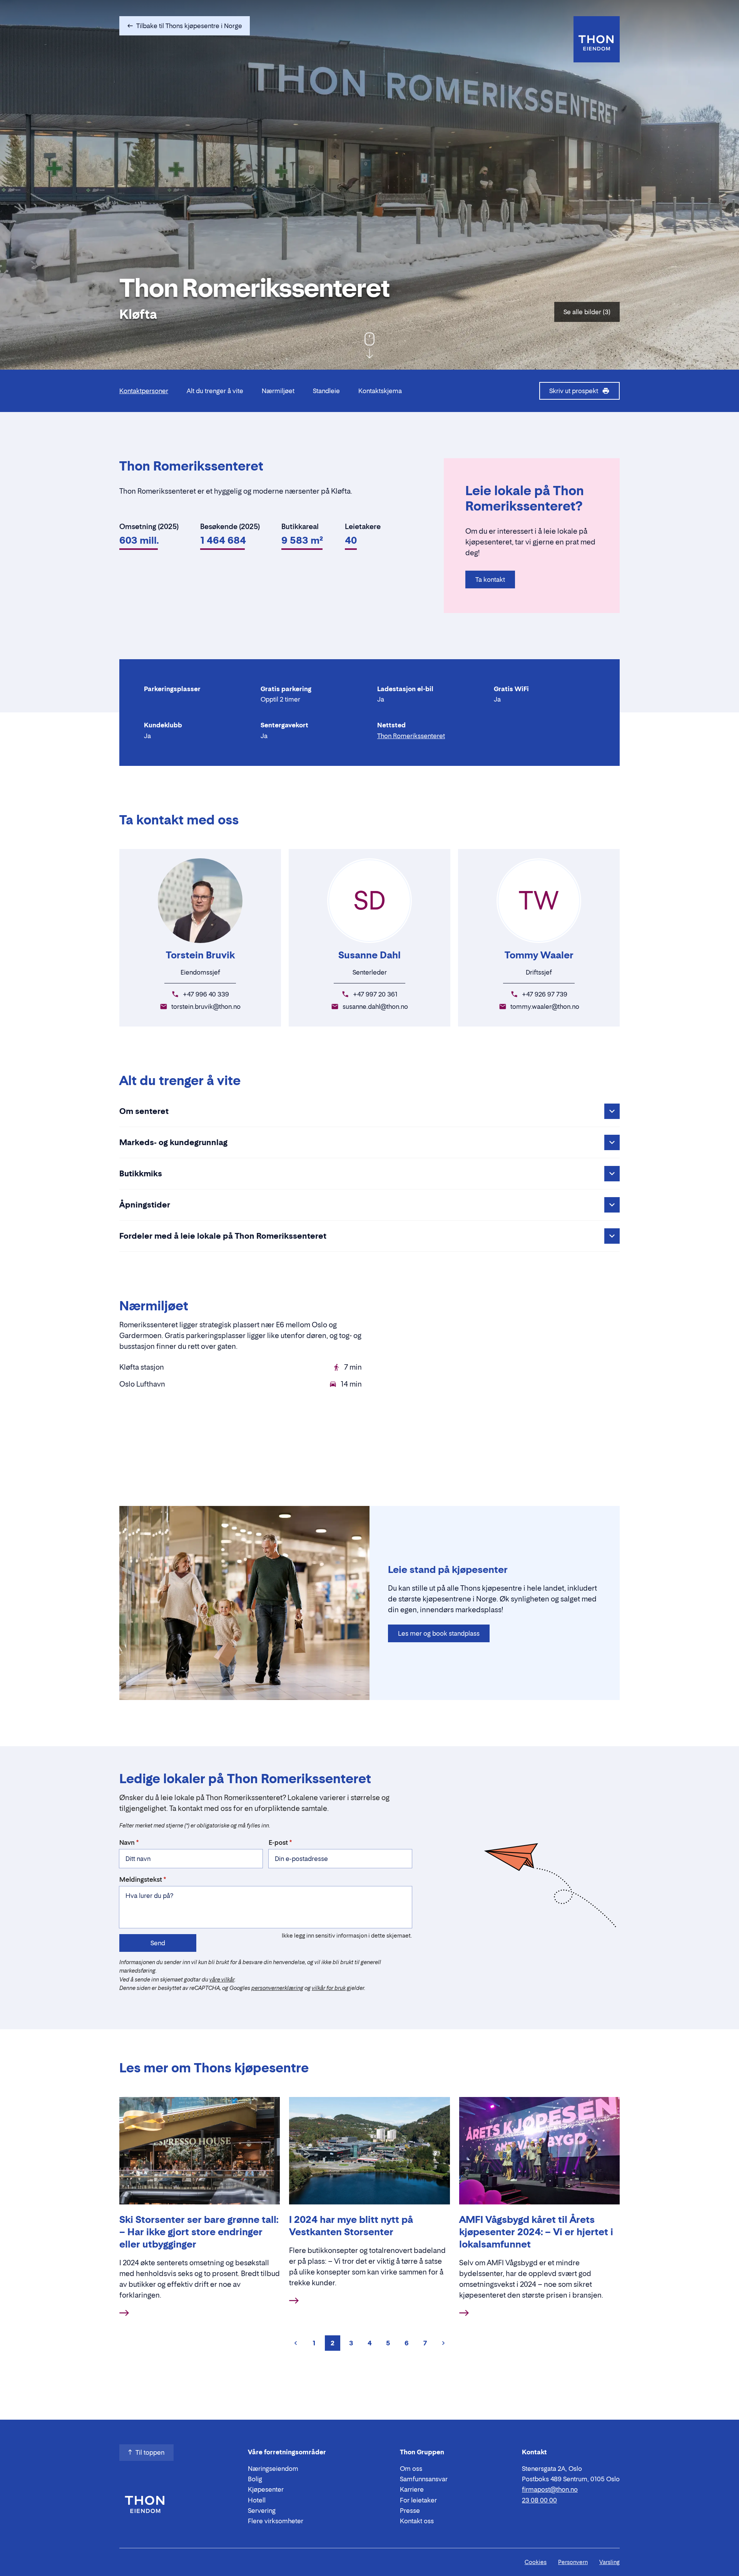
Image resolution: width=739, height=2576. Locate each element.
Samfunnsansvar (424, 2479)
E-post (278, 1842)
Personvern (573, 2562)
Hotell (257, 2500)
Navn (127, 1842)
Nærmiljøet (278, 391)
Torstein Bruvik (200, 955)
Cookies (536, 2562)
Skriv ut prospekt (574, 391)
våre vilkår (222, 1979)
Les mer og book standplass (439, 1633)
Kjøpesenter (266, 2489)
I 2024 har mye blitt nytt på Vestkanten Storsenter (351, 2226)
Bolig (255, 2479)
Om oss (411, 2469)
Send (158, 1943)
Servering (262, 2511)
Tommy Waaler (539, 955)
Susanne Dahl (369, 955)
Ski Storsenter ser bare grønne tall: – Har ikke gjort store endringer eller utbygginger (199, 2232)
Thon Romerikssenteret (411, 736)
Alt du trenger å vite (215, 391)
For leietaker (418, 2500)
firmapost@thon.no (550, 2489)
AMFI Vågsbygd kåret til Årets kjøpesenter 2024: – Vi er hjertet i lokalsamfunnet (536, 2232)
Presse (410, 2511)
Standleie (326, 391)
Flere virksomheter (276, 2521)
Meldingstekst (141, 1879)
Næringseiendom (273, 2469)
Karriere (412, 2489)
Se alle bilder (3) (587, 312)
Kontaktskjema (380, 391)
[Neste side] (443, 2343)
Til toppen (150, 2452)
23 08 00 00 (539, 2500)
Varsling (609, 2562)
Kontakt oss (417, 2521)
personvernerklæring (277, 1988)
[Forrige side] (296, 2343)
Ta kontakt (490, 580)
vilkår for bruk (329, 1988)
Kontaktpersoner (144, 391)
